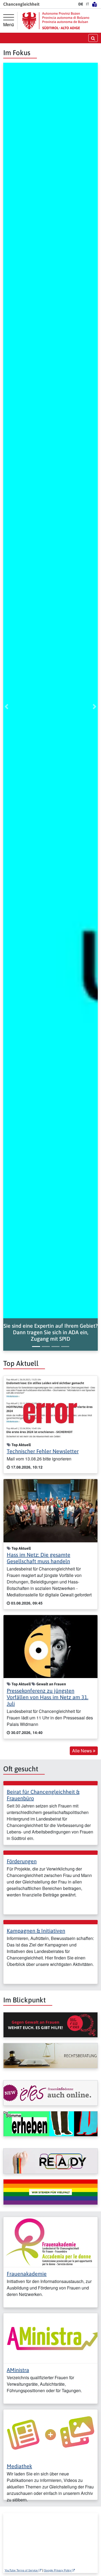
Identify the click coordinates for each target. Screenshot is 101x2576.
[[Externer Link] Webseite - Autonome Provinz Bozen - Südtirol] (56, 21)
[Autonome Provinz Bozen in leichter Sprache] (95, 4)
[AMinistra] (50, 2338)
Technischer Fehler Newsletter (43, 1451)
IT (88, 4)
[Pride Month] (50, 2192)
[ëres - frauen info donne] (50, 2093)
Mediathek (19, 2466)
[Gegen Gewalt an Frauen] (50, 2025)
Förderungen (22, 1861)
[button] (50, 1332)
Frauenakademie (27, 2274)
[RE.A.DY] (50, 2161)
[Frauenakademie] (50, 2241)
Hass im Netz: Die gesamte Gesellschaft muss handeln (39, 1558)
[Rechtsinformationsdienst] (50, 2056)
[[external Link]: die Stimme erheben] (50, 2124)
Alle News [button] (83, 1751)
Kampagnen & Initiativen (36, 1931)
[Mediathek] (50, 2434)
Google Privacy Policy (58, 2570)
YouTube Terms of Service (22, 2570)
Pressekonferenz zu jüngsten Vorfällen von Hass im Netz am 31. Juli (48, 1697)
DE (81, 4)
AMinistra (18, 2370)
